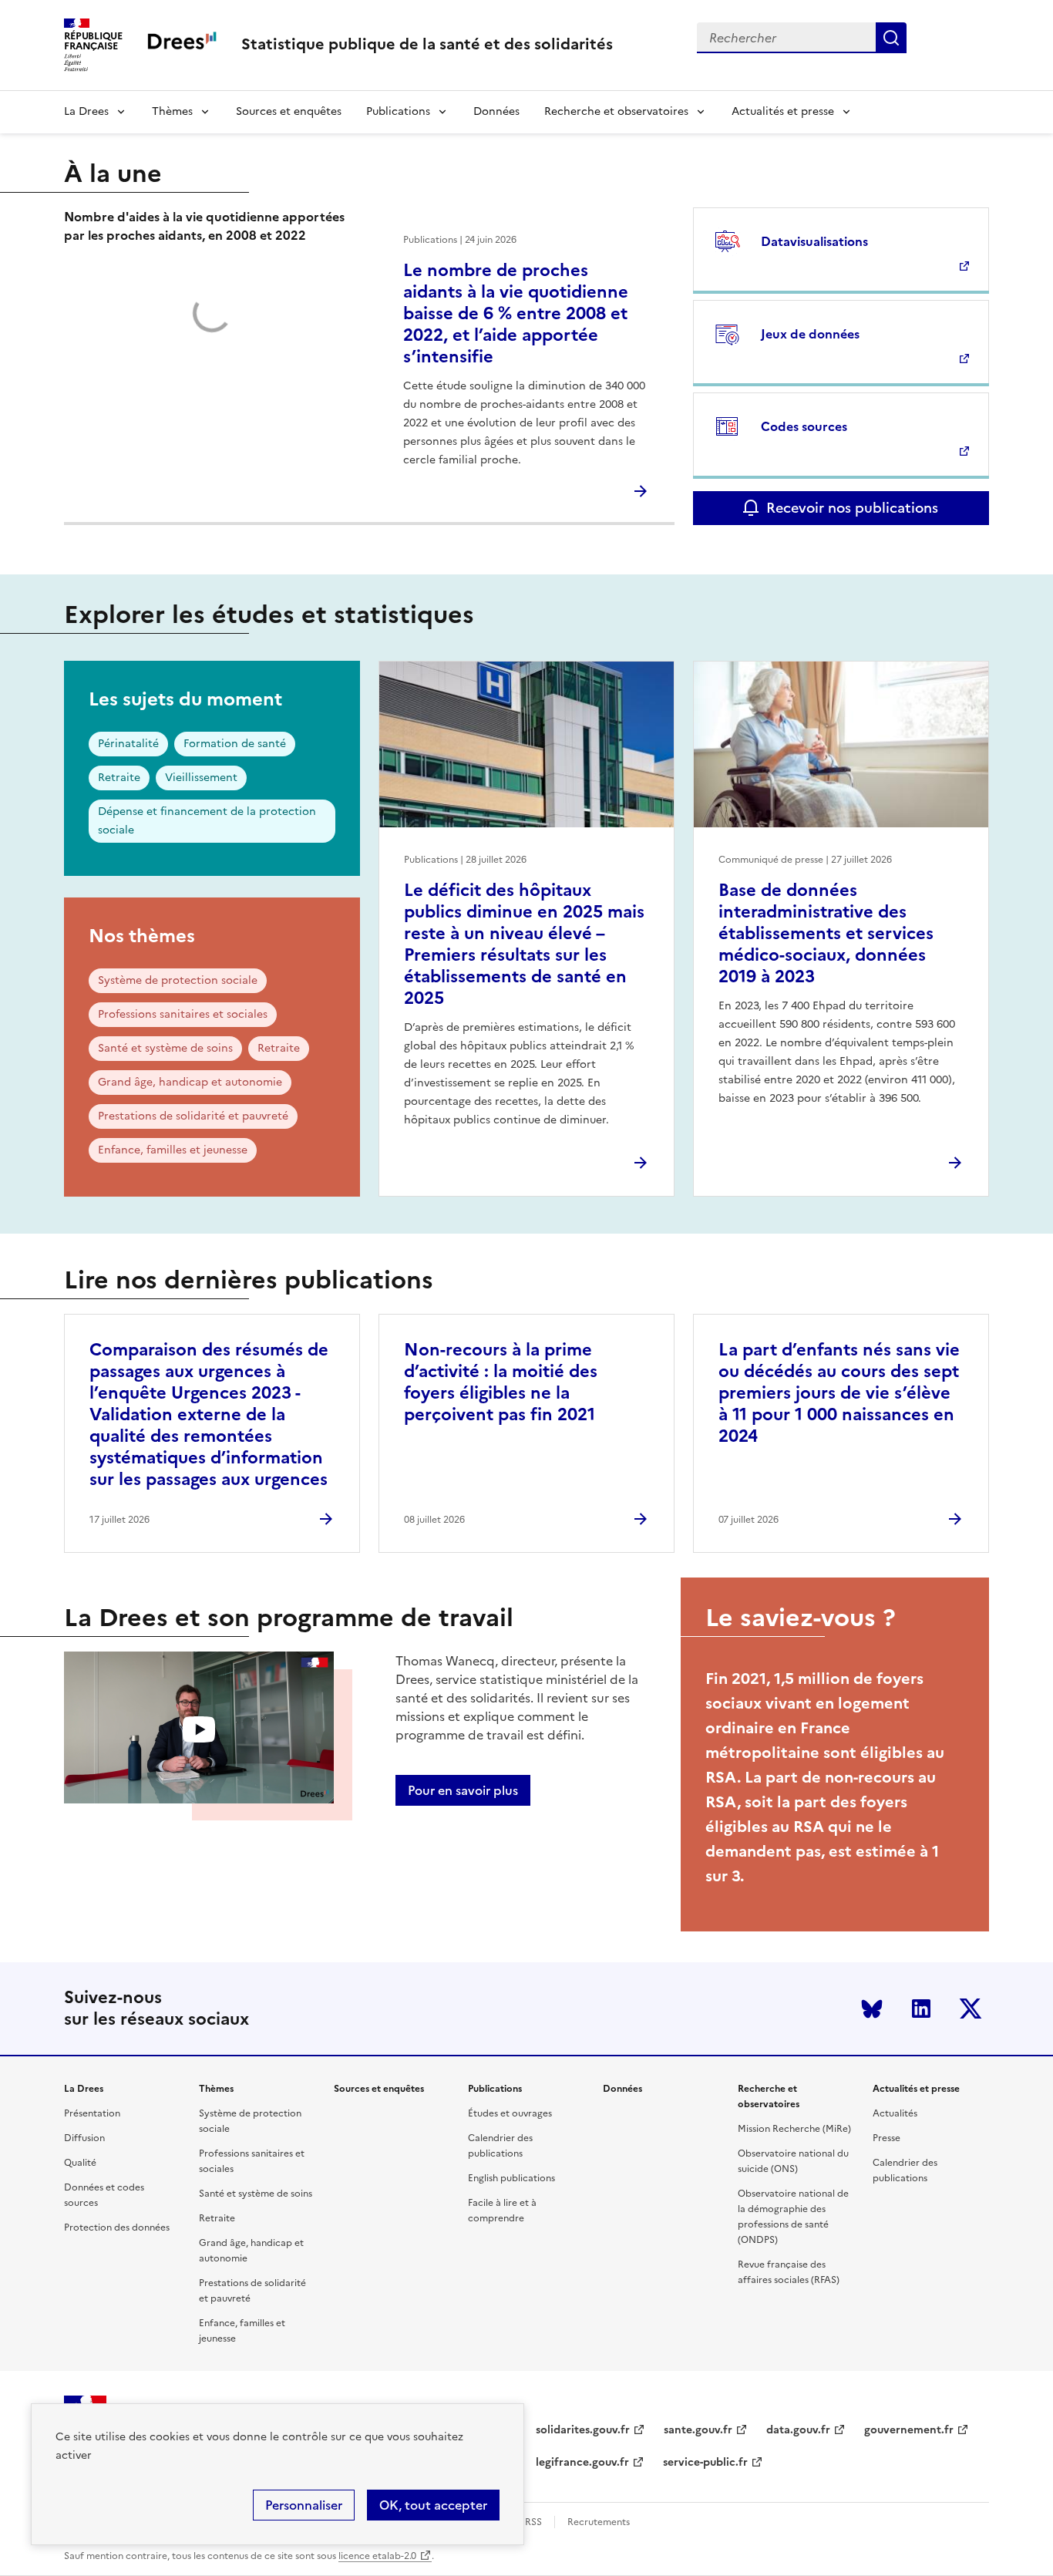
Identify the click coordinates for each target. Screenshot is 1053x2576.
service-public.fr (705, 2462)
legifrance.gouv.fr (582, 2462)
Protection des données (117, 2227)
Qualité (80, 2163)
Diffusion (84, 2138)
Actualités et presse (783, 111)
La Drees (86, 111)
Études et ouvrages (510, 2113)
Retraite (119, 778)
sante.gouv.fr (698, 2430)
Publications (398, 111)
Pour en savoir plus (463, 1790)
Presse (886, 2138)
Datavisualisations (814, 241)
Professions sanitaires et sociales (183, 1014)
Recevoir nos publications (852, 508)
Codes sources (804, 426)
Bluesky (872, 2009)
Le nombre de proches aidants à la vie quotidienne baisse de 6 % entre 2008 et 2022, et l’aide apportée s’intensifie (516, 313)
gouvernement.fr (909, 2430)
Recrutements (599, 2522)
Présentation (92, 2113)
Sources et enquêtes (289, 111)
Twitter (971, 2009)
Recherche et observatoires (616, 111)
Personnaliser (304, 2505)
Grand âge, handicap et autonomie (190, 1082)
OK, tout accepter (433, 2505)
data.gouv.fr (798, 2430)
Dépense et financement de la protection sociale (207, 821)
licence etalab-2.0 (377, 2556)
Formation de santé (235, 744)
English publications (511, 2178)
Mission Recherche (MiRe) (794, 2129)
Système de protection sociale (178, 980)
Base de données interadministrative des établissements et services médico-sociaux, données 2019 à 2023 (826, 933)
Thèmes (172, 111)
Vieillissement (201, 778)
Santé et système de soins (165, 1048)
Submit (891, 38)
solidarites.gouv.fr (583, 2430)
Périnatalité (128, 744)
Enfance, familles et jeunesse (173, 1150)
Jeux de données (810, 334)
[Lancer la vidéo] (199, 1730)
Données (496, 111)
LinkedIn (921, 2009)
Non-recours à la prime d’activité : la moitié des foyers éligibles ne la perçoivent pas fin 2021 (501, 1382)
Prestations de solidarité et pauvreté (193, 1116)
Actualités (895, 2113)
